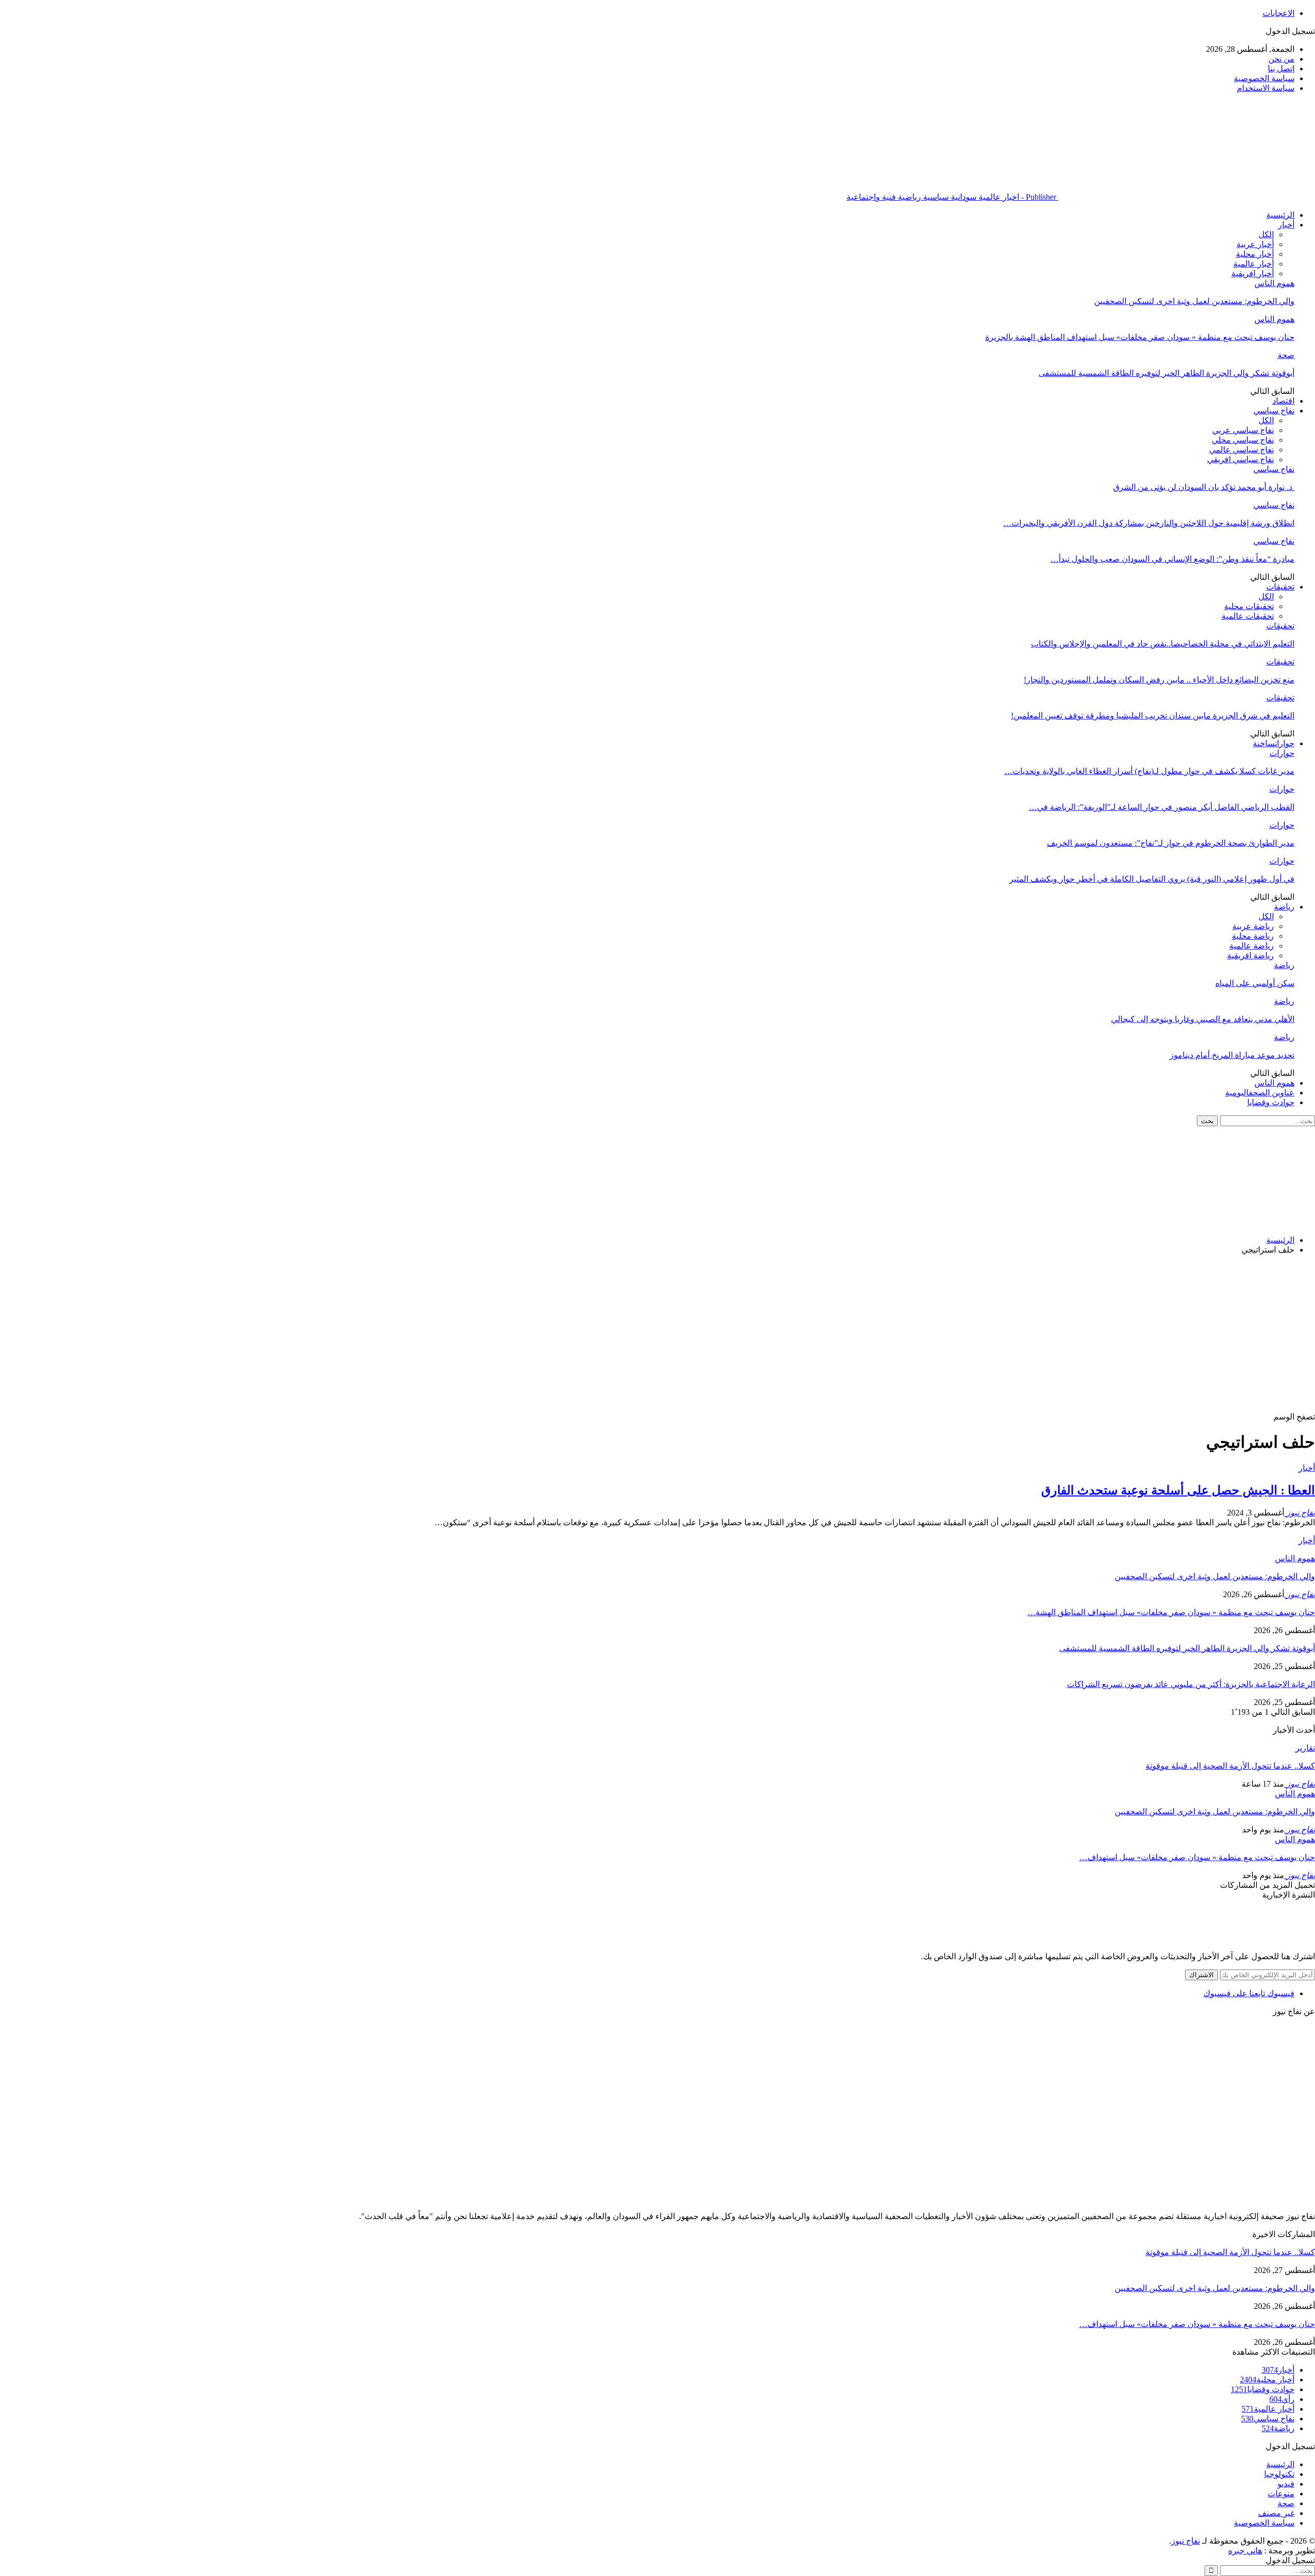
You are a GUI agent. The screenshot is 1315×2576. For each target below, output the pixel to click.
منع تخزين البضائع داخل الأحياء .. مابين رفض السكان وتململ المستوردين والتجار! (1159, 680)
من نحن (1281, 59)
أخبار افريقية (1253, 273)
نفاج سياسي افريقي (1241, 459)
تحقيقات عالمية (1248, 616)
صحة (1286, 355)
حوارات (1274, 743)
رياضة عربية (1253, 926)
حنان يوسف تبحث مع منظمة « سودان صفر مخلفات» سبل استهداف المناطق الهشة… (1171, 1612)
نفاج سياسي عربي (1243, 430)
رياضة (1284, 907)
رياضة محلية (1253, 936)
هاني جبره (1245, 2551)
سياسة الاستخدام (1266, 88)
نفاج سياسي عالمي (1242, 450)
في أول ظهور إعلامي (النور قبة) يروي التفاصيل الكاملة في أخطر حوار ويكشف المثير (1152, 879)
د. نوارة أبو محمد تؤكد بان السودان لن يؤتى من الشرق (1204, 487)
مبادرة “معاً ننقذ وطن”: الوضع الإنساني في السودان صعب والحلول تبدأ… (1172, 559)
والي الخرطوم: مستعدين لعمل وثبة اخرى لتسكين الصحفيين (1194, 301)
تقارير (1305, 1748)
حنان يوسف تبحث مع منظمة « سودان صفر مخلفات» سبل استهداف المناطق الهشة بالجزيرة (1140, 337)
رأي (1282, 2399)
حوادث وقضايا (1271, 1102)
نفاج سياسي (1274, 411)
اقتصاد (1283, 401)
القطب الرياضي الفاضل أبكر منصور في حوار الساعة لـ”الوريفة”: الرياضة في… (1162, 807)
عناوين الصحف (1260, 1093)
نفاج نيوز (1186, 2541)
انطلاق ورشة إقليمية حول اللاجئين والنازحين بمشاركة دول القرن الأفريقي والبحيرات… (1149, 523)
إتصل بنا (1281, 69)
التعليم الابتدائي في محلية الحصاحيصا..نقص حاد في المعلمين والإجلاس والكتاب (1163, 644)
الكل (1266, 234)
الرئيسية (1280, 215)
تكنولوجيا (1279, 2474)
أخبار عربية (1255, 244)
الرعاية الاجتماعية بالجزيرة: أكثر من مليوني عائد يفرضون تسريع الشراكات (1191, 1684)
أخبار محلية (1255, 254)
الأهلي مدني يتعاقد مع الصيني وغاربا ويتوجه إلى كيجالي (1203, 1019)
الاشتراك (1201, 1975)
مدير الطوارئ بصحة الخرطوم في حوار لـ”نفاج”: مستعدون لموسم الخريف (1171, 843)
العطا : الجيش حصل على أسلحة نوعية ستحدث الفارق (1178, 1490)
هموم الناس (1274, 283)
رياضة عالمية (1252, 946)
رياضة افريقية (1251, 955)
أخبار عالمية (1254, 264)
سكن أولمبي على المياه (1255, 983)
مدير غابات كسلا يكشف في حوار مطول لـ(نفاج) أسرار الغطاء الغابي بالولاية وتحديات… (1149, 771)
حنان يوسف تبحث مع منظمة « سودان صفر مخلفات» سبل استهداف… (1197, 1857)
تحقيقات (1280, 587)
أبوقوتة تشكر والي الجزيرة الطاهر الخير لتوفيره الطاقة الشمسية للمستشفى (1167, 373)
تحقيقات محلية (1249, 606)
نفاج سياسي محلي (1243, 440)
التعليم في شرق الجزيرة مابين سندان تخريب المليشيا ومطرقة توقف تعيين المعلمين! (1153, 716)
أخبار (1286, 225)
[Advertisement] (657, 1335)
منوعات (1281, 2494)
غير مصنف (1276, 2513)
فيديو (1286, 2484)
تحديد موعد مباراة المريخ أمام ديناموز (1232, 1055)
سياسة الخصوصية (1264, 78)
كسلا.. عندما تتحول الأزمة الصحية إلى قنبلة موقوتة (1230, 1766)
